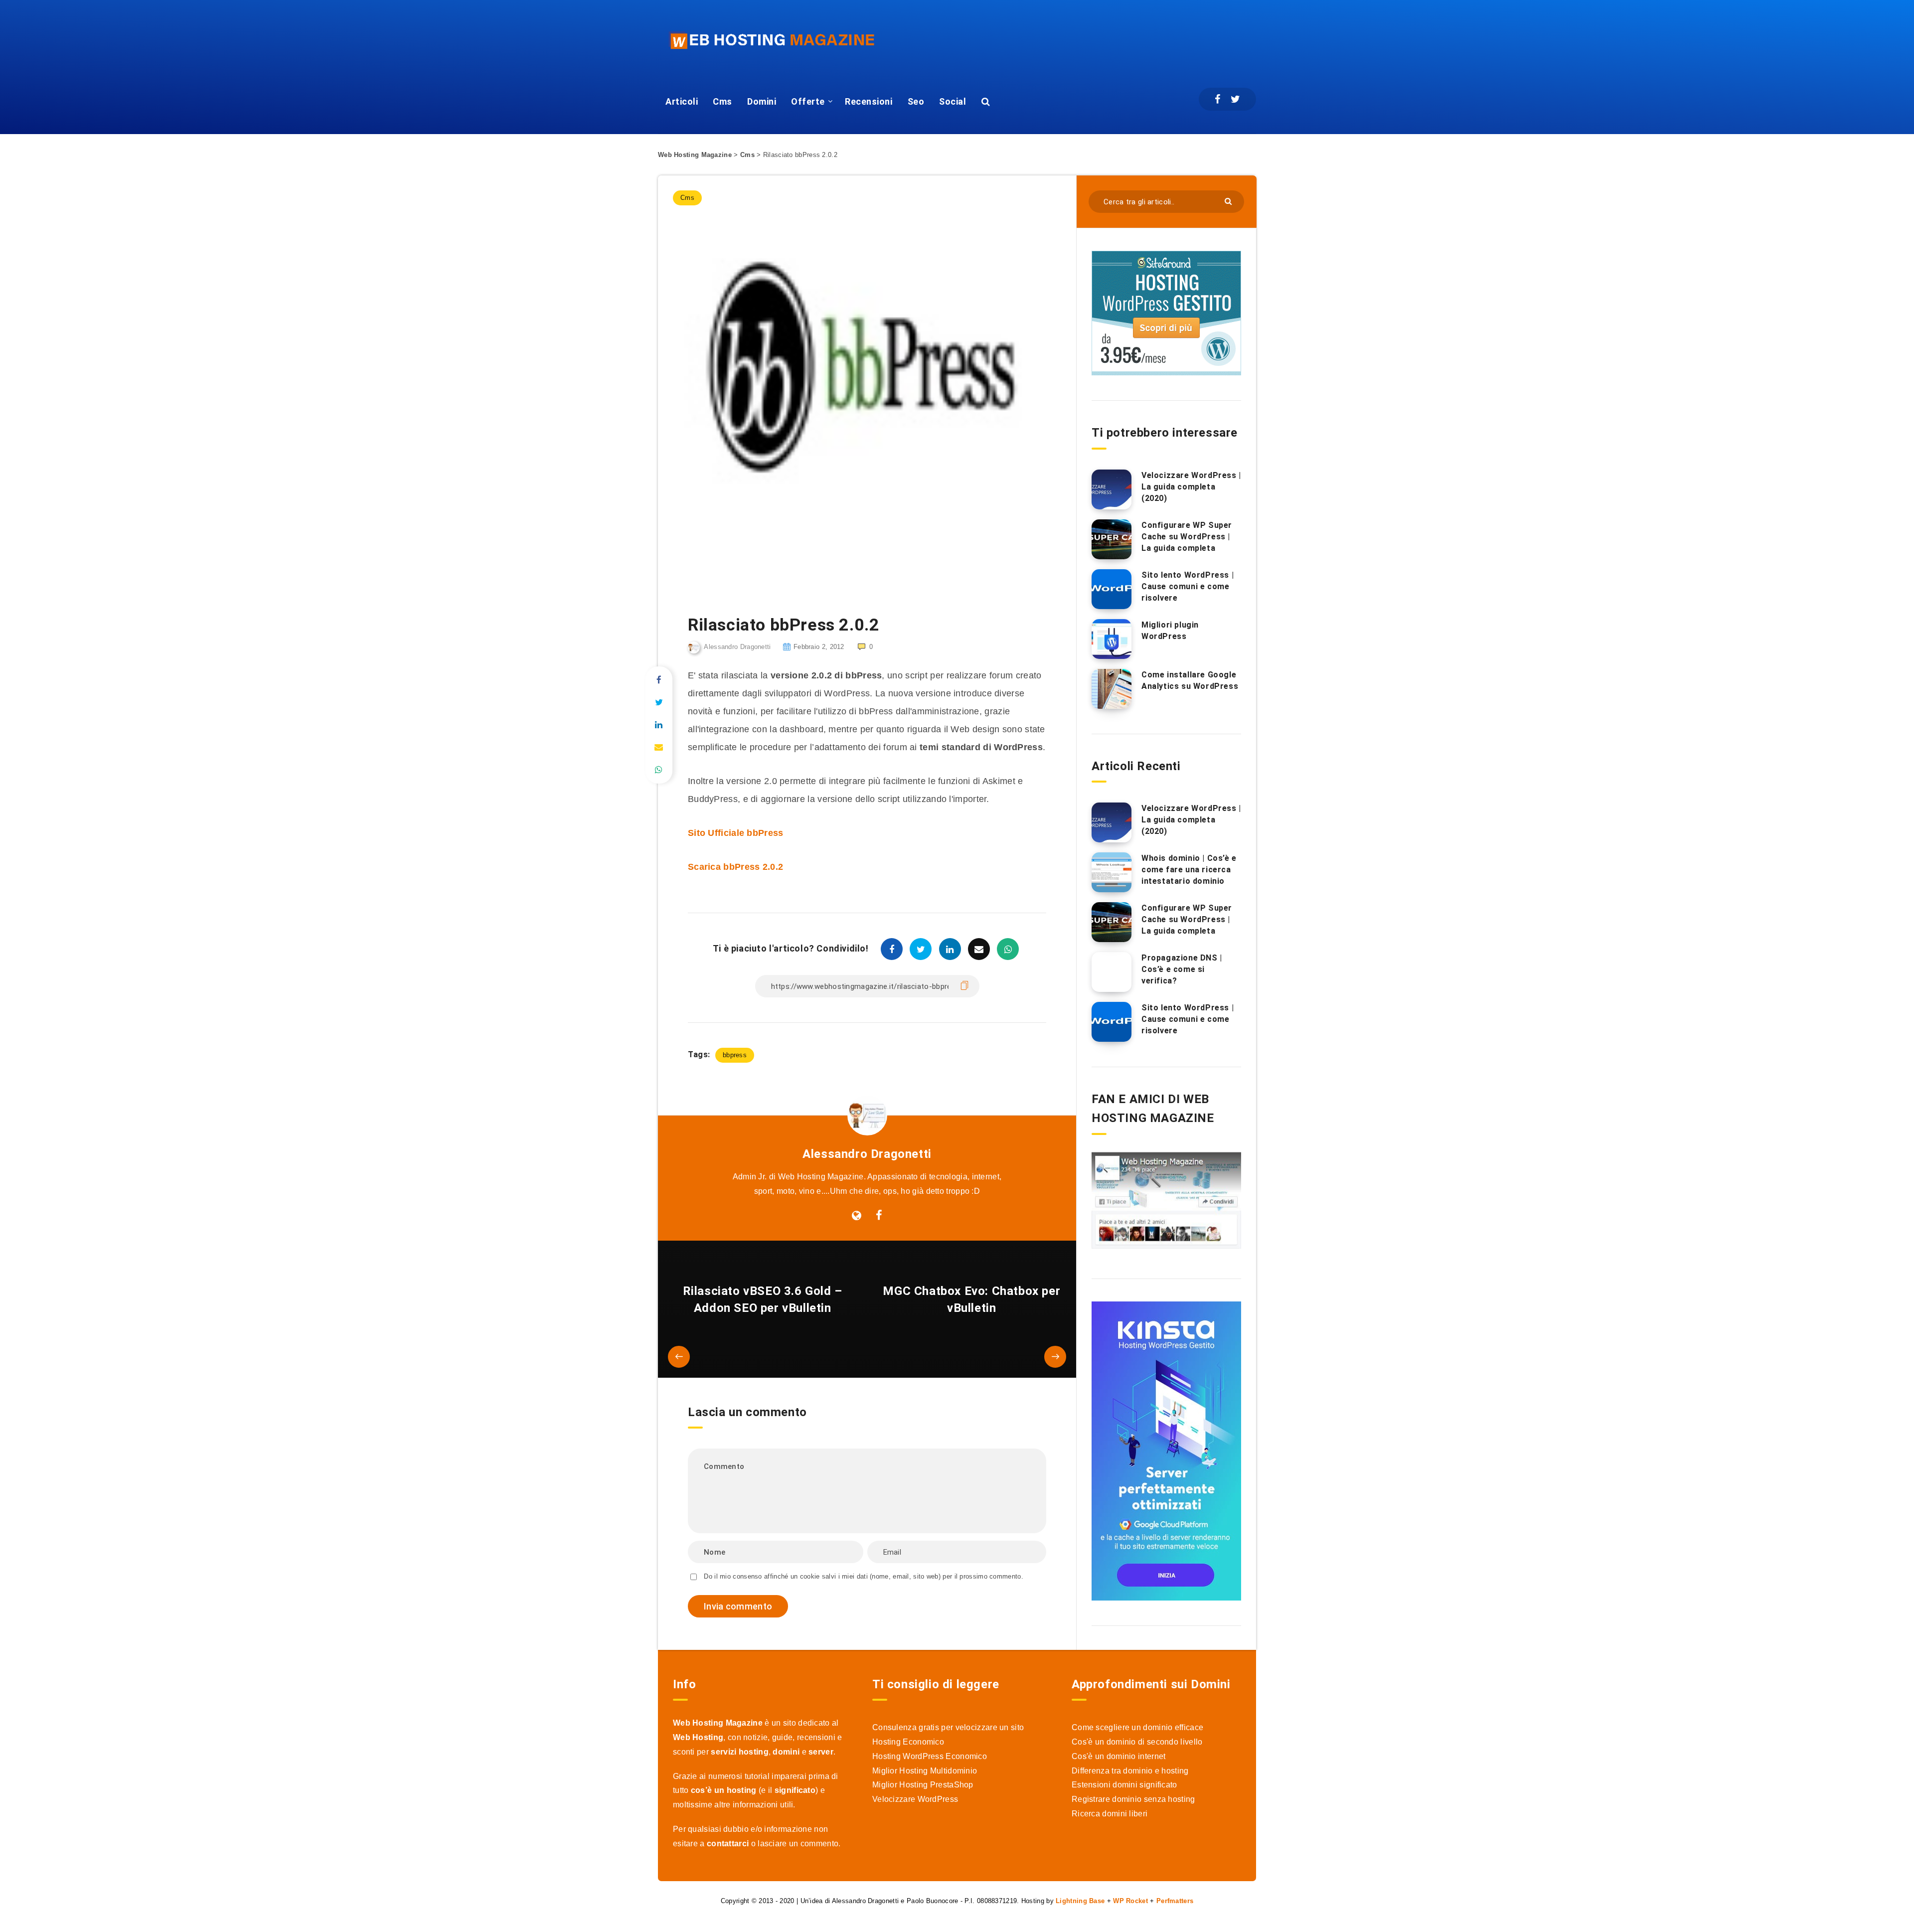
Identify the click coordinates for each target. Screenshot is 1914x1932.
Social (953, 101)
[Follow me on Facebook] (879, 1216)
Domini (762, 101)
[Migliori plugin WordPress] (1112, 639)
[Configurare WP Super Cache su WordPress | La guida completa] (1112, 539)
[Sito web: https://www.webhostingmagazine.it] (857, 1216)
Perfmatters (1175, 1901)
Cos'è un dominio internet (1119, 1756)
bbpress (735, 1055)
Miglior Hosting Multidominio (925, 1771)
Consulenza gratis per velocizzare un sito (948, 1727)
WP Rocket (1130, 1901)
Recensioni (869, 101)
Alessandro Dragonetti (867, 1154)
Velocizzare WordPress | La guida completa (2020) (1191, 487)
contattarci (728, 1844)
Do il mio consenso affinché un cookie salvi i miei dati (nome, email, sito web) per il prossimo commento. (864, 1576)
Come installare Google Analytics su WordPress (1190, 680)
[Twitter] (1235, 99)
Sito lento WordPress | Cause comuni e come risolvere (1188, 586)
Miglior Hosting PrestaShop (923, 1785)
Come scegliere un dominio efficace (1137, 1727)
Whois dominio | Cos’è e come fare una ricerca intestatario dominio (1189, 870)
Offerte (808, 101)
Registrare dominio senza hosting (1133, 1799)
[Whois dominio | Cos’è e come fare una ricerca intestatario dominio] (1112, 872)
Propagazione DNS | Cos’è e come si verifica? (1182, 969)
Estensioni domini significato (1124, 1785)
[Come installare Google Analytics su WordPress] (1112, 689)
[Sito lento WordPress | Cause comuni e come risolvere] (1112, 589)
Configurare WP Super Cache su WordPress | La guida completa (1187, 537)
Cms (722, 101)
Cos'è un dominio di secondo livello (1137, 1742)
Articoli (682, 101)
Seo (916, 101)
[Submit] (1229, 201)
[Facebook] (1217, 99)
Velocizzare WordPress (915, 1799)
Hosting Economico (908, 1742)
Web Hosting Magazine (695, 155)
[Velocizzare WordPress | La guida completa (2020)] (1112, 489)
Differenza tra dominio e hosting (1130, 1771)
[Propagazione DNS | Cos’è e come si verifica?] (1112, 972)
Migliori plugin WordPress (1170, 631)
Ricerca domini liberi (1110, 1814)
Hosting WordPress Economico (930, 1756)
